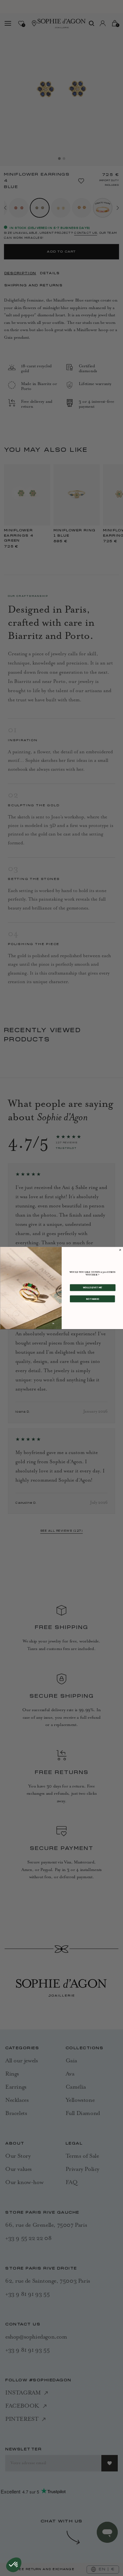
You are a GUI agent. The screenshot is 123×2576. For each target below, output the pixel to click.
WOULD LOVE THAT (92, 1287)
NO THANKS (92, 1299)
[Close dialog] (120, 1250)
